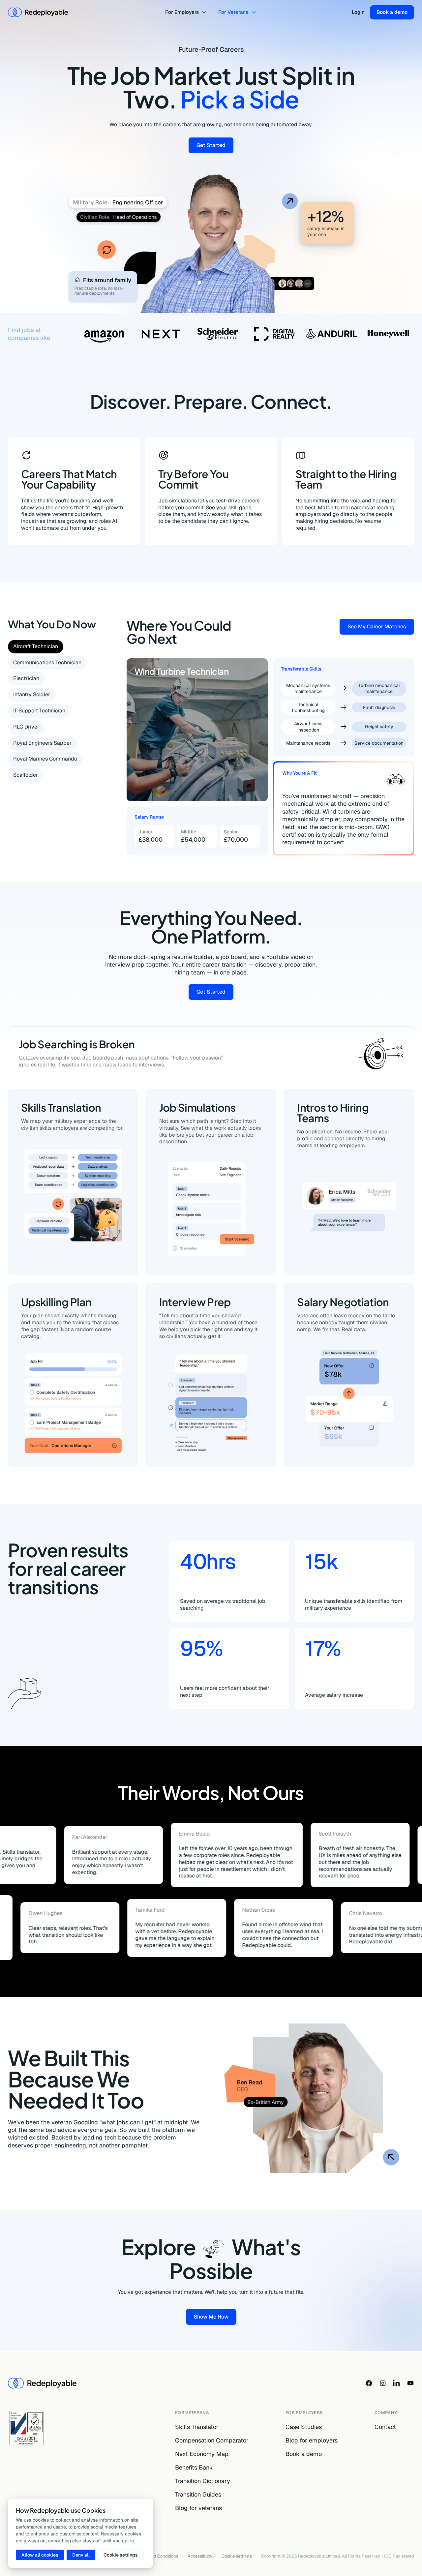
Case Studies (304, 2427)
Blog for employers (312, 2440)
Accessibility (200, 2556)
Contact (385, 2427)
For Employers (182, 12)
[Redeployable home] (38, 12)
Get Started (215, 147)
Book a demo (392, 12)
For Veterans (233, 12)
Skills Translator (197, 2427)
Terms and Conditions (157, 2556)
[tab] (36, 647)
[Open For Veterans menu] (255, 12)
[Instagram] (383, 2383)
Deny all (81, 2555)
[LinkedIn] (397, 2383)
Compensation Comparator (212, 2440)
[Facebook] (369, 2383)
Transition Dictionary (203, 2481)
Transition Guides (198, 2494)
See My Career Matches (381, 628)
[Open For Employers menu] (205, 12)
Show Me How (215, 2318)
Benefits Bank (194, 2467)
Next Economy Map (202, 2454)
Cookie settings (237, 2556)
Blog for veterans (198, 2508)
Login (358, 12)
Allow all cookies (40, 2555)
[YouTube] (410, 2383)
